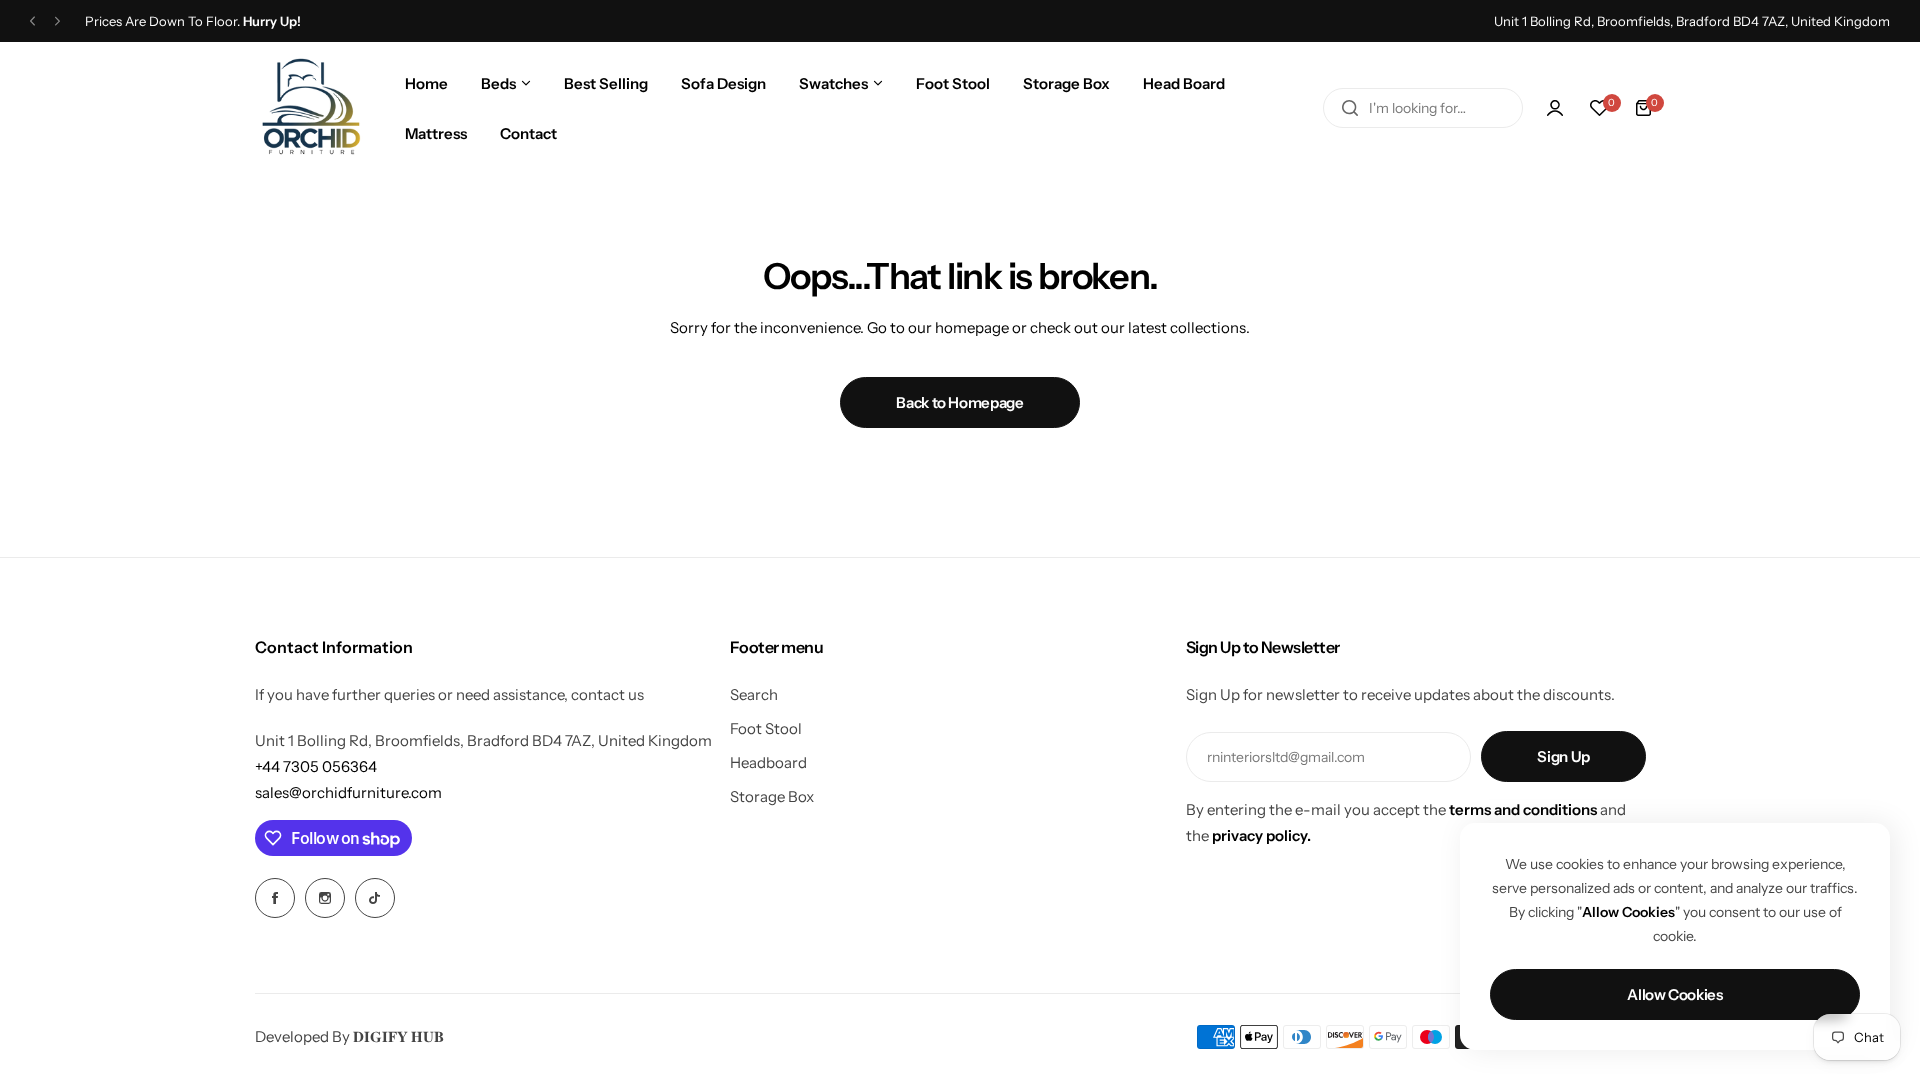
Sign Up (1563, 756)
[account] (1555, 108)
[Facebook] (275, 898)
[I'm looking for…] (1350, 108)
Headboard (768, 762)
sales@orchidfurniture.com (348, 792)
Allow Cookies (1674, 994)
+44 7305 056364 (316, 766)
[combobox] (1423, 108)
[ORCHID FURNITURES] (311, 108)
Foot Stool (766, 728)
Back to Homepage (959, 402)
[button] (32, 21)
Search (754, 694)
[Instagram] (325, 898)
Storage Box (772, 796)
